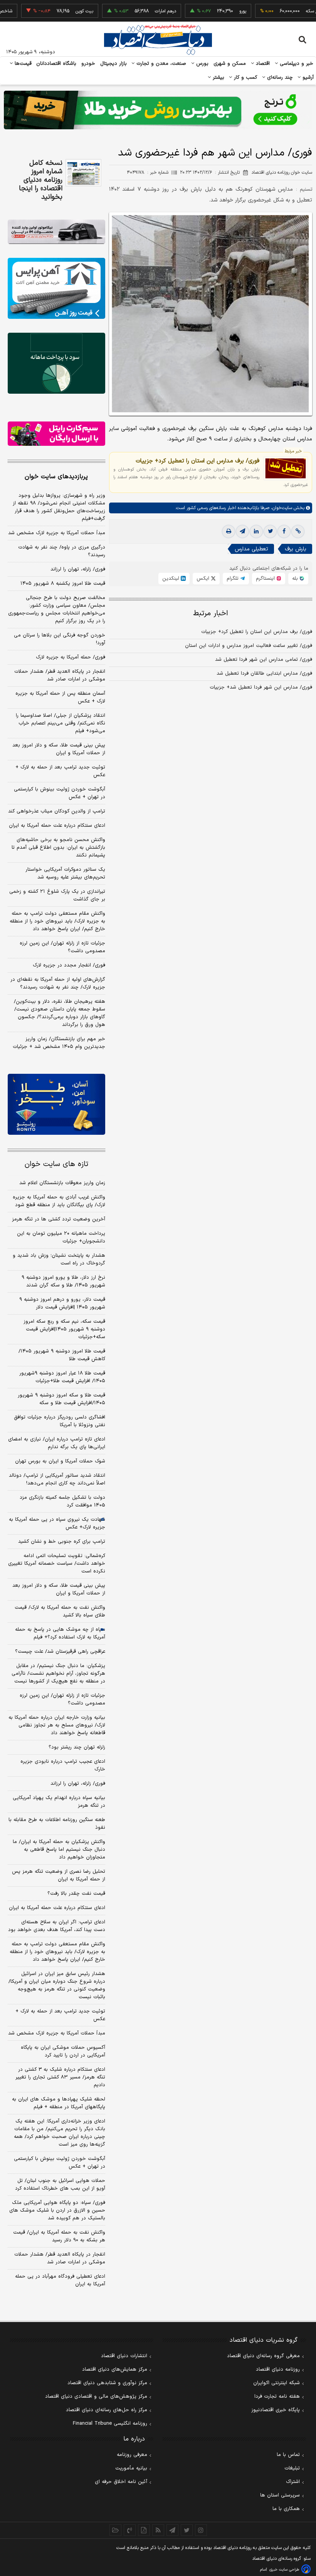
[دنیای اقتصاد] (158, 40)
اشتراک (293, 2482)
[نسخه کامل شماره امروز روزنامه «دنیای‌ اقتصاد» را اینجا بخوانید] (83, 173)
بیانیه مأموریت (131, 2468)
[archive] (115, 2530)
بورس (202, 64)
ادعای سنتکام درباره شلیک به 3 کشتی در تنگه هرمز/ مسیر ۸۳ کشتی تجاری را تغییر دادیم (60, 2077)
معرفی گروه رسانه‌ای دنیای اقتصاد (263, 2356)
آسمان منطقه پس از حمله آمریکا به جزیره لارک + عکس (60, 697)
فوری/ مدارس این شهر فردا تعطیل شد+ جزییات (261, 687)
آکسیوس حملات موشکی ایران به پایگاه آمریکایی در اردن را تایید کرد (63, 2051)
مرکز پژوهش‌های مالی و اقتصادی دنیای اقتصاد (96, 2397)
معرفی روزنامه (132, 2455)
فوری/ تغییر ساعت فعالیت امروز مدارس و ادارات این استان (249, 646)
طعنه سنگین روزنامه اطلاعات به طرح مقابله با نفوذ (57, 1824)
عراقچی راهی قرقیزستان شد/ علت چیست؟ (60, 1652)
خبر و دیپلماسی (296, 64)
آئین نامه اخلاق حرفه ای (121, 2482)
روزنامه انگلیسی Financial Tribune (110, 2424)
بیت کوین (56, 11)
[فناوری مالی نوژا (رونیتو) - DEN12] (56, 1104)
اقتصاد (262, 64)
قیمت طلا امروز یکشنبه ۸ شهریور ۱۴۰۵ (63, 584)
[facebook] (284, 531)
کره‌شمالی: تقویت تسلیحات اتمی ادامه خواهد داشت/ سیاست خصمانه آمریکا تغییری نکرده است (57, 1564)
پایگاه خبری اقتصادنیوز (276, 2410)
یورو (214, 11)
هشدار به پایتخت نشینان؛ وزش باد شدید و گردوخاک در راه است (59, 1259)
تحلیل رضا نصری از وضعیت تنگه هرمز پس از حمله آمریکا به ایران (59, 1875)
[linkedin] (256, 531)
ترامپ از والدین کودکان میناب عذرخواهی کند (57, 811)
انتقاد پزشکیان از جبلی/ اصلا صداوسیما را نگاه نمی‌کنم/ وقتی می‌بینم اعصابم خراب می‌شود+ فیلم (61, 723)
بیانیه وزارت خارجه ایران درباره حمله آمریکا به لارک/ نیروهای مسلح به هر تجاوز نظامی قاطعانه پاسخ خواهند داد (57, 1725)
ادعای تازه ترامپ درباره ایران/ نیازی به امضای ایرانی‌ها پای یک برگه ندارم (57, 1443)
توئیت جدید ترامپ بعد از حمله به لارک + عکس (60, 771)
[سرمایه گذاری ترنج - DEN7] (158, 110)
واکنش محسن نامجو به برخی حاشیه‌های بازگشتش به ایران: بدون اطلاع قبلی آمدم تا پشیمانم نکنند (58, 848)
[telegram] (242, 531)
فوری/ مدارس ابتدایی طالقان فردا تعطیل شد (264, 674)
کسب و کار (245, 78)
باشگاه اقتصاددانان (56, 64)
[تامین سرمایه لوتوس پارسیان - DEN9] (56, 363)
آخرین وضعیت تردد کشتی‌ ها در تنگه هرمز (59, 1219)
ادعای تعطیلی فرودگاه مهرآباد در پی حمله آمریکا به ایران (60, 2280)
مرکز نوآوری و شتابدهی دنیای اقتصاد (107, 2383)
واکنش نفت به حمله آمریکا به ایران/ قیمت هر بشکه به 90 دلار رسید (59, 2236)
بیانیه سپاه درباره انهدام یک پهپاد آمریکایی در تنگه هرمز (59, 1802)
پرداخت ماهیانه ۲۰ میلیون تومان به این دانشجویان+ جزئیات (61, 1237)
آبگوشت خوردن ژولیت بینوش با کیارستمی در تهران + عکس (60, 793)
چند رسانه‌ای (279, 78)
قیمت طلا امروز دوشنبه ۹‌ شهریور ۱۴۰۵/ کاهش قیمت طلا (62, 1355)
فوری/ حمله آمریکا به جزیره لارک (71, 657)
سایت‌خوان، (281, 508)
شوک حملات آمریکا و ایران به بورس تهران (60, 1461)
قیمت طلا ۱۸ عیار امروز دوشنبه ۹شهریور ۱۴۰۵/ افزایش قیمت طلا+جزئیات (62, 1377)
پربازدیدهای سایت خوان (56, 477)
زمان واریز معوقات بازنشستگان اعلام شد (62, 1183)
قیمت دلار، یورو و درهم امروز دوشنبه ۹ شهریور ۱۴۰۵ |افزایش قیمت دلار (62, 1303)
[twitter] (270, 531)
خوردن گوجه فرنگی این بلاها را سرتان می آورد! (60, 639)
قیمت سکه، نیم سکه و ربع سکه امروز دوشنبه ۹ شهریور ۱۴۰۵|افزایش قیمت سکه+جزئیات (64, 1329)
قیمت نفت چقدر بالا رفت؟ (76, 1894)
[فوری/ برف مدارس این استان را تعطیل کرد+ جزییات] (286, 468)
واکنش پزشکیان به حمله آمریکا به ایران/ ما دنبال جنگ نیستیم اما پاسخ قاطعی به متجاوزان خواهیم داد (59, 1850)
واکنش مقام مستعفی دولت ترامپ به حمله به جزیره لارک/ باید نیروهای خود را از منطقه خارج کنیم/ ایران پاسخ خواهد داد (57, 921)
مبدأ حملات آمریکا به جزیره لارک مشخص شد (57, 533)
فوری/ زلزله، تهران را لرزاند (78, 569)
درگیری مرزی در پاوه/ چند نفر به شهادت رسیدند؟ (62, 551)
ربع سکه (285, 11)
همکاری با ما (286, 2509)
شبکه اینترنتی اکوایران (276, 2383)
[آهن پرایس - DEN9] (56, 288)
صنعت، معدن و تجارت (161, 64)
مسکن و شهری (230, 64)
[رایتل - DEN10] (56, 434)
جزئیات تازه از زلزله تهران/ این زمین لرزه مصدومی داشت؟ (62, 947)
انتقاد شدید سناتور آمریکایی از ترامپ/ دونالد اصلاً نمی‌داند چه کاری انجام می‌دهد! (57, 1479)
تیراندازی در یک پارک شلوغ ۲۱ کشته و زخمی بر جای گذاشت (57, 895)
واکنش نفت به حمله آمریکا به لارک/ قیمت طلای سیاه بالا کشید (60, 1611)
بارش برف (296, 549)
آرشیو (307, 78)
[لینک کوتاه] (298, 531)
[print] (229, 531)
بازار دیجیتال (113, 64)
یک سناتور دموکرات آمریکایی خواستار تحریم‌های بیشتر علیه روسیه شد (65, 873)
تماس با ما (288, 2455)
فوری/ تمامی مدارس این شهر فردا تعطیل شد (264, 660)
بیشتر (218, 78)
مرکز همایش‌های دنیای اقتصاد (115, 2370)
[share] (144, 2530)
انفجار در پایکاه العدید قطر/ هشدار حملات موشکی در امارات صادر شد (60, 675)
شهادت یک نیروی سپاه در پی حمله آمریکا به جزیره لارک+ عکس (57, 1523)
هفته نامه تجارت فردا (277, 2397)
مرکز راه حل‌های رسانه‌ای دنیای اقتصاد (107, 2410)
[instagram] (201, 2530)
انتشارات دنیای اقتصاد (124, 2356)
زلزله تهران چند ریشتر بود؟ (77, 1747)
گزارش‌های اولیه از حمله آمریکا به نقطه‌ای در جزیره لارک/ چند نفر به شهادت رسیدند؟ (58, 983)
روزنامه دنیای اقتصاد (278, 2370)
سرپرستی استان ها (280, 2495)
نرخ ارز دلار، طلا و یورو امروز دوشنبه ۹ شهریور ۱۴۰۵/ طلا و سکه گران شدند (63, 1281)
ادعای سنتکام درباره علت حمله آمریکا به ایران (57, 826)
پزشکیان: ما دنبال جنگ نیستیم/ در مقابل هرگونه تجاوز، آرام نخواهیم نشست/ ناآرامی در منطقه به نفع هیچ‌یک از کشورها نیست (58, 1674)
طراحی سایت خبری (284, 2570)
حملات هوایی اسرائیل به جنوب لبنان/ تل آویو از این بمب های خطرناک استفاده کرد (60, 2185)
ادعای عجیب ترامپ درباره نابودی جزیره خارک (63, 1765)
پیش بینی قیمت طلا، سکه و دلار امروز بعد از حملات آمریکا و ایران (59, 749)
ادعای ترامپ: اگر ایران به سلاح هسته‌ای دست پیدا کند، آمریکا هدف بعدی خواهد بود (57, 1926)
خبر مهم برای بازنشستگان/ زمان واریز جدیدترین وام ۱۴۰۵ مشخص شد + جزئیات (59, 1043)
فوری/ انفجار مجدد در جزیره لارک (69, 965)
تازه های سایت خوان (56, 1164)
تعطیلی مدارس (251, 549)
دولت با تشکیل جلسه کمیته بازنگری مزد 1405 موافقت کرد (62, 1501)
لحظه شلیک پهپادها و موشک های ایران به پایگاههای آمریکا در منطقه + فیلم (59, 2103)
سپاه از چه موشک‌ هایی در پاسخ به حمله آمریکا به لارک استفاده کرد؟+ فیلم (60, 1633)
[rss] (158, 2530)
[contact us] (130, 2530)
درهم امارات (137, 11)
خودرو (88, 64)
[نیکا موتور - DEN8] (56, 232)
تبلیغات (292, 2468)
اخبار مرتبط (211, 614)
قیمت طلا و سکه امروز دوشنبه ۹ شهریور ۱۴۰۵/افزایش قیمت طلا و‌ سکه (61, 1399)
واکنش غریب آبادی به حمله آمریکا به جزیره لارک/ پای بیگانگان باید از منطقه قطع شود (59, 1201)
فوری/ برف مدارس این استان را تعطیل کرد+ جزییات (197, 461)
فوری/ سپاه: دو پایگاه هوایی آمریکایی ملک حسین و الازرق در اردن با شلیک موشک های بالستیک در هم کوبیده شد (57, 2210)
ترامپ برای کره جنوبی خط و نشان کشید (62, 1542)
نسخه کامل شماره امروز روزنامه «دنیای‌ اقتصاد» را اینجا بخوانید (41, 180)
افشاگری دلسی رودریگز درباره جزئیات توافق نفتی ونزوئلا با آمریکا (60, 1421)
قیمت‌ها (22, 64)
